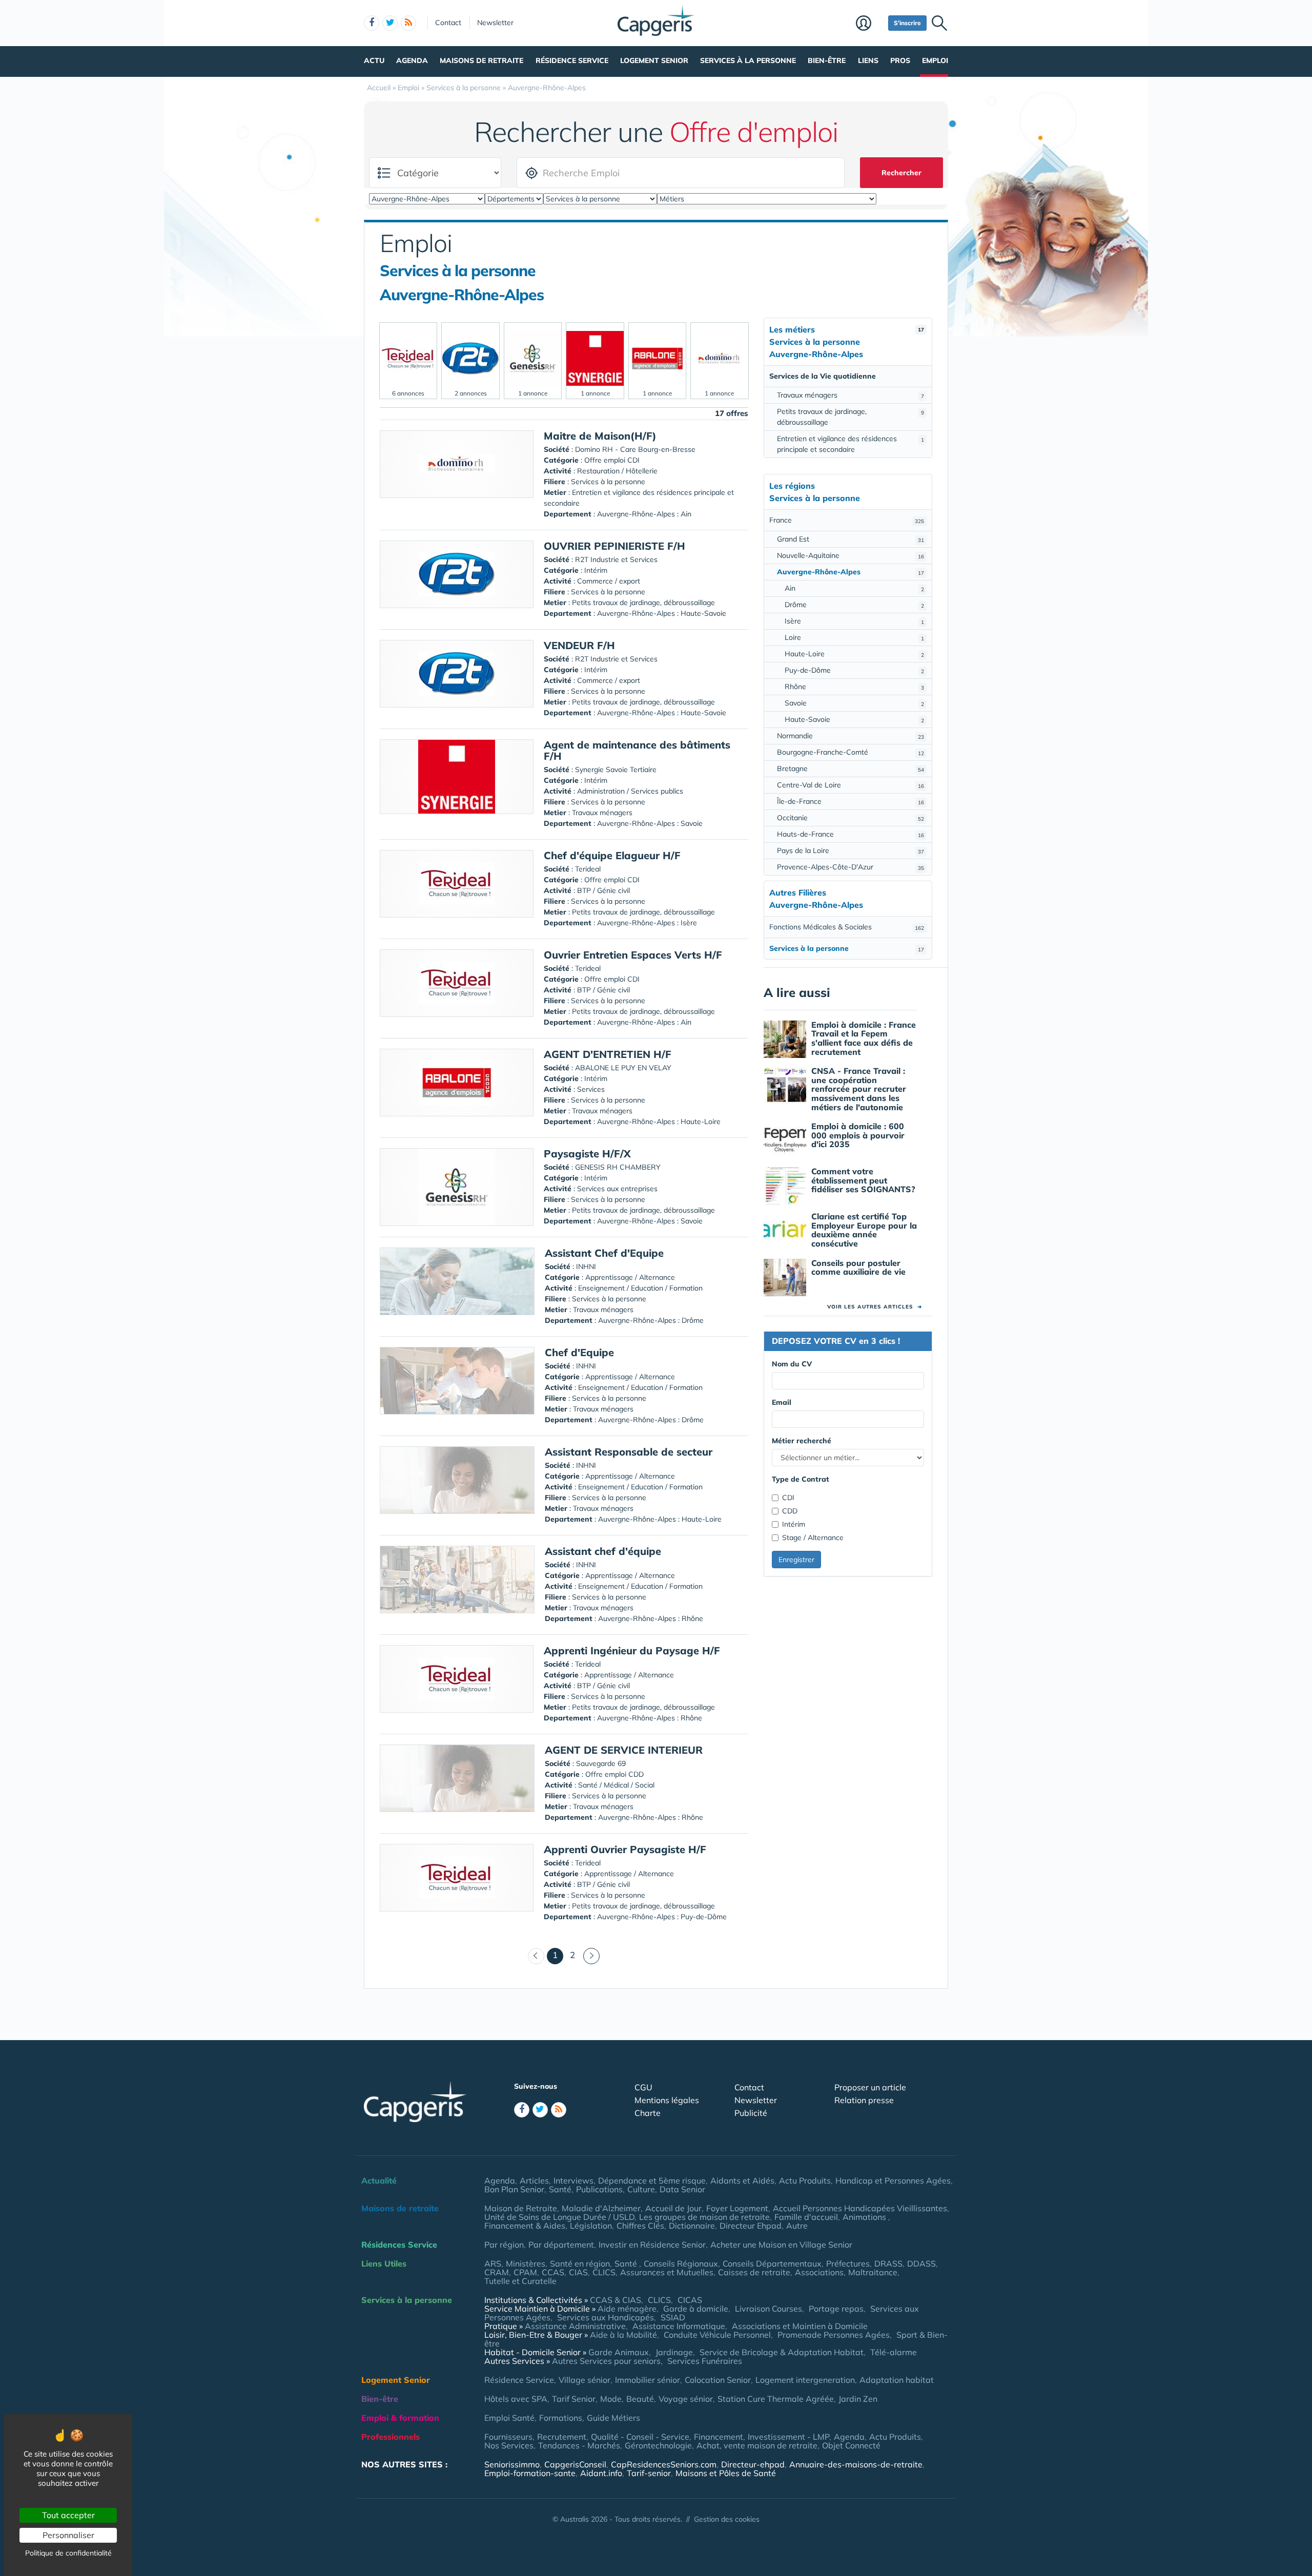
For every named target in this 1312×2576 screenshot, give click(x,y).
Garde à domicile (696, 2309)
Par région (504, 2245)
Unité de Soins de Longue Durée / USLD (559, 2217)
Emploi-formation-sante (530, 2473)
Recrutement (562, 2437)
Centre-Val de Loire (850, 785)
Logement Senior (654, 60)
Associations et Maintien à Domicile (800, 2326)
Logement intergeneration (805, 2380)
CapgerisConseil (575, 2464)
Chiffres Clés (640, 2226)
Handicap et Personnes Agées (893, 2180)
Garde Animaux (619, 2352)
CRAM (497, 2272)
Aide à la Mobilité (623, 2335)
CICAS (690, 2300)
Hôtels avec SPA (516, 2399)
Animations (865, 2217)
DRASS (888, 2263)
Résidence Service (572, 60)
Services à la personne (748, 60)
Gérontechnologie (658, 2445)
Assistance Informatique (679, 2326)
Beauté (640, 2399)
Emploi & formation (400, 2418)
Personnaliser (68, 2535)
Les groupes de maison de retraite (704, 2217)
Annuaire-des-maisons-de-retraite (856, 2464)
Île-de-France (850, 801)
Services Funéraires (705, 2361)
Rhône (854, 687)
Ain (854, 588)
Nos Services (509, 2445)
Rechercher (901, 173)
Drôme (854, 605)
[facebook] (372, 23)
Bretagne (850, 768)
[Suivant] (591, 1956)
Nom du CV (792, 1364)
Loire (854, 637)
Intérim (794, 1524)
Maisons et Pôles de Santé (726, 2473)
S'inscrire (907, 23)
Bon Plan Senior (514, 2189)
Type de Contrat (801, 1479)
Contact (448, 23)
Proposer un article (870, 2087)
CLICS (604, 2272)
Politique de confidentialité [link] (68, 2553)
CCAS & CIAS (616, 2300)
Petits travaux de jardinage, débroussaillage (850, 417)
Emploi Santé (509, 2418)
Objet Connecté (851, 2445)
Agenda (412, 60)
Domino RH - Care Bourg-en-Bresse (635, 449)
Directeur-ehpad (753, 2464)
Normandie (850, 736)
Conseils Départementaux (772, 2263)
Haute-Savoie (854, 719)
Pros (900, 60)
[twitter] (390, 23)
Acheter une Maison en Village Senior (781, 2245)
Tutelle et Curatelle (520, 2281)
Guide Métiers (613, 2418)
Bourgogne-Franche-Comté (850, 752)
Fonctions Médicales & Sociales (847, 927)
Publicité (751, 2113)
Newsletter (495, 23)
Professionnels (391, 2437)
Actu (374, 60)
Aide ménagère (627, 2309)
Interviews (573, 2180)
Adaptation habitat (897, 2380)
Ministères (526, 2263)
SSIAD (673, 2317)
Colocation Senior (718, 2380)
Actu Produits (805, 2180)
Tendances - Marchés (579, 2445)
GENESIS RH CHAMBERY (618, 1167)
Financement (719, 2437)
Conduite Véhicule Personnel (717, 2335)
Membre (869, 24)
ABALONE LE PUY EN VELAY (623, 1068)
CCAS (553, 2272)
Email (782, 1402)
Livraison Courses (768, 2309)
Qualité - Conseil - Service (640, 2437)
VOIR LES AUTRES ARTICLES (875, 1307)
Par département (561, 2245)
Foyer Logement (737, 2208)
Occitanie (850, 818)
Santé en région (580, 2263)
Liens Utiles (384, 2263)
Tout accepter (68, 2515)
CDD (790, 1511)
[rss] (408, 23)
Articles (534, 2180)
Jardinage (674, 2352)
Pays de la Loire (850, 850)
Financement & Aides (525, 2226)
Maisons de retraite (481, 60)
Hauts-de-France (850, 834)
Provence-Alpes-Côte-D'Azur (850, 867)
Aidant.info (601, 2473)
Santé (560, 2189)
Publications (599, 2189)
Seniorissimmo (512, 2464)
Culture (641, 2189)
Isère (854, 621)
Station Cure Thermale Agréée (776, 2399)
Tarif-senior (649, 2473)
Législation (591, 2226)
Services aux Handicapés (606, 2317)
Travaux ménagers (850, 395)
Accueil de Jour (673, 2208)
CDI (788, 1498)
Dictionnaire (692, 2226)
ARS (493, 2263)
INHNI (586, 1266)
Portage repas (836, 2309)
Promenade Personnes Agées (834, 2335)
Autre (797, 2226)
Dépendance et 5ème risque (652, 2180)
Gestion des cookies (727, 2519)
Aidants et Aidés (742, 2180)
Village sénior (585, 2380)
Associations (819, 2272)
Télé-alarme (894, 2352)
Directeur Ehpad (751, 2226)
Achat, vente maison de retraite (757, 2445)
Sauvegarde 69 (601, 1763)
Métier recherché (802, 1441)
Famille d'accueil (806, 2217)
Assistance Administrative (575, 2326)
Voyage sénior (686, 2399)
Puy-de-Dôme (854, 670)
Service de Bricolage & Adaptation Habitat (782, 2352)
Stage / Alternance (813, 1538)
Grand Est (850, 539)
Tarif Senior (574, 2399)
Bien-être (827, 60)
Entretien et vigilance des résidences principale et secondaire (850, 444)
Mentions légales (667, 2100)
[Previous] (536, 1956)
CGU (643, 2087)
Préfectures (848, 2263)
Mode (611, 2399)
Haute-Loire (854, 654)
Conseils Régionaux (681, 2263)
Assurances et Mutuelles (667, 2272)
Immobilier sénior (648, 2380)
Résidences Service (399, 2245)
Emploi (935, 60)
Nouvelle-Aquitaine (850, 555)
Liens (868, 60)
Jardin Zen (858, 2399)
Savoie (854, 703)
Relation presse (864, 2100)
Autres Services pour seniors (606, 2361)
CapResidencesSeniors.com (664, 2464)
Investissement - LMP (788, 2437)
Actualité (379, 2180)
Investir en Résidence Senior (652, 2245)
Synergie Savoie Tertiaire (616, 770)
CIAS (578, 2272)
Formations (561, 2418)
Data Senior (682, 2189)
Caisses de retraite (754, 2272)
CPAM (525, 2272)
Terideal (588, 869)
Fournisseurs (508, 2437)
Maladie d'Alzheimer (601, 2208)
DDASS (921, 2263)
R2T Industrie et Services (616, 559)
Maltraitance (873, 2272)
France (847, 520)
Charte (648, 2113)
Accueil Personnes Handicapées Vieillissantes (860, 2208)
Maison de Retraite (521, 2208)
